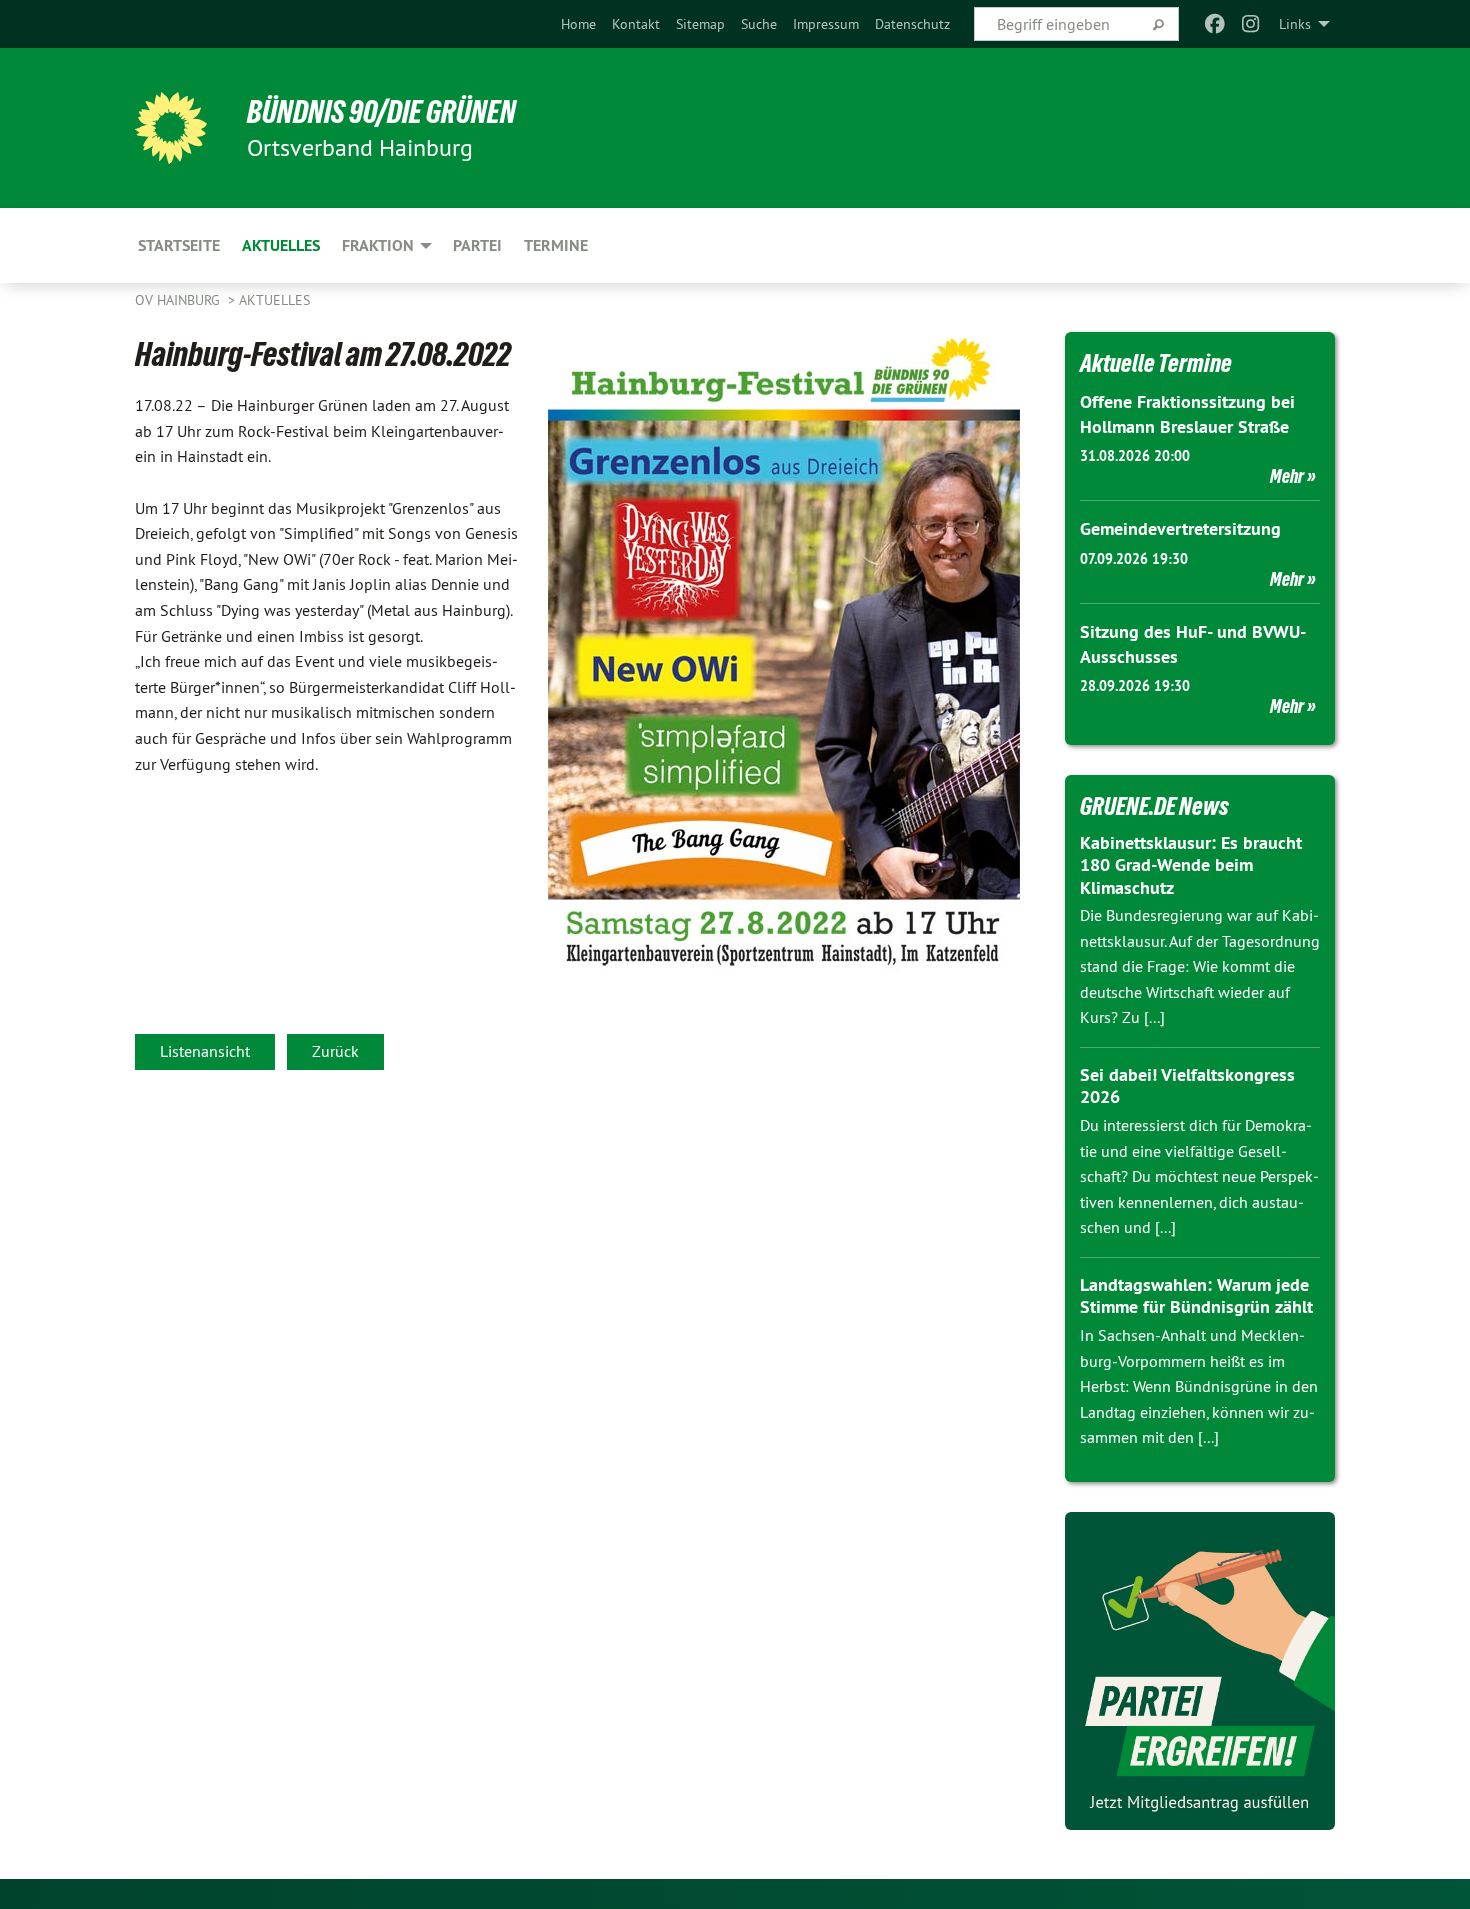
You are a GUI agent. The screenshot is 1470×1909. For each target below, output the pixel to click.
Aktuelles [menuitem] (281, 245)
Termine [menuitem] (556, 245)
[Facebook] (1214, 24)
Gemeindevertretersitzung (1180, 528)
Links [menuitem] (1295, 24)
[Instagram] (1251, 24)
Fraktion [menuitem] (378, 245)
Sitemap (700, 24)
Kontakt (636, 24)
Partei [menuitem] (477, 245)
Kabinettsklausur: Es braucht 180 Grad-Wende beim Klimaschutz (1191, 865)
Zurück (335, 1051)
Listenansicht (205, 1051)
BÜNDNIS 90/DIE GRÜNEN (381, 112)
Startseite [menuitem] (179, 245)
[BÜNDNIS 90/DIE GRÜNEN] (171, 128)
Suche (759, 24)
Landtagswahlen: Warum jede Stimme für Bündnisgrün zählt (1196, 1296)
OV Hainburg (179, 300)
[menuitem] (578, 24)
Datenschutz (912, 24)
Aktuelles (274, 300)
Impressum (826, 24)
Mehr (1287, 476)
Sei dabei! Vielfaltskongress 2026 (1187, 1086)
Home (578, 24)
